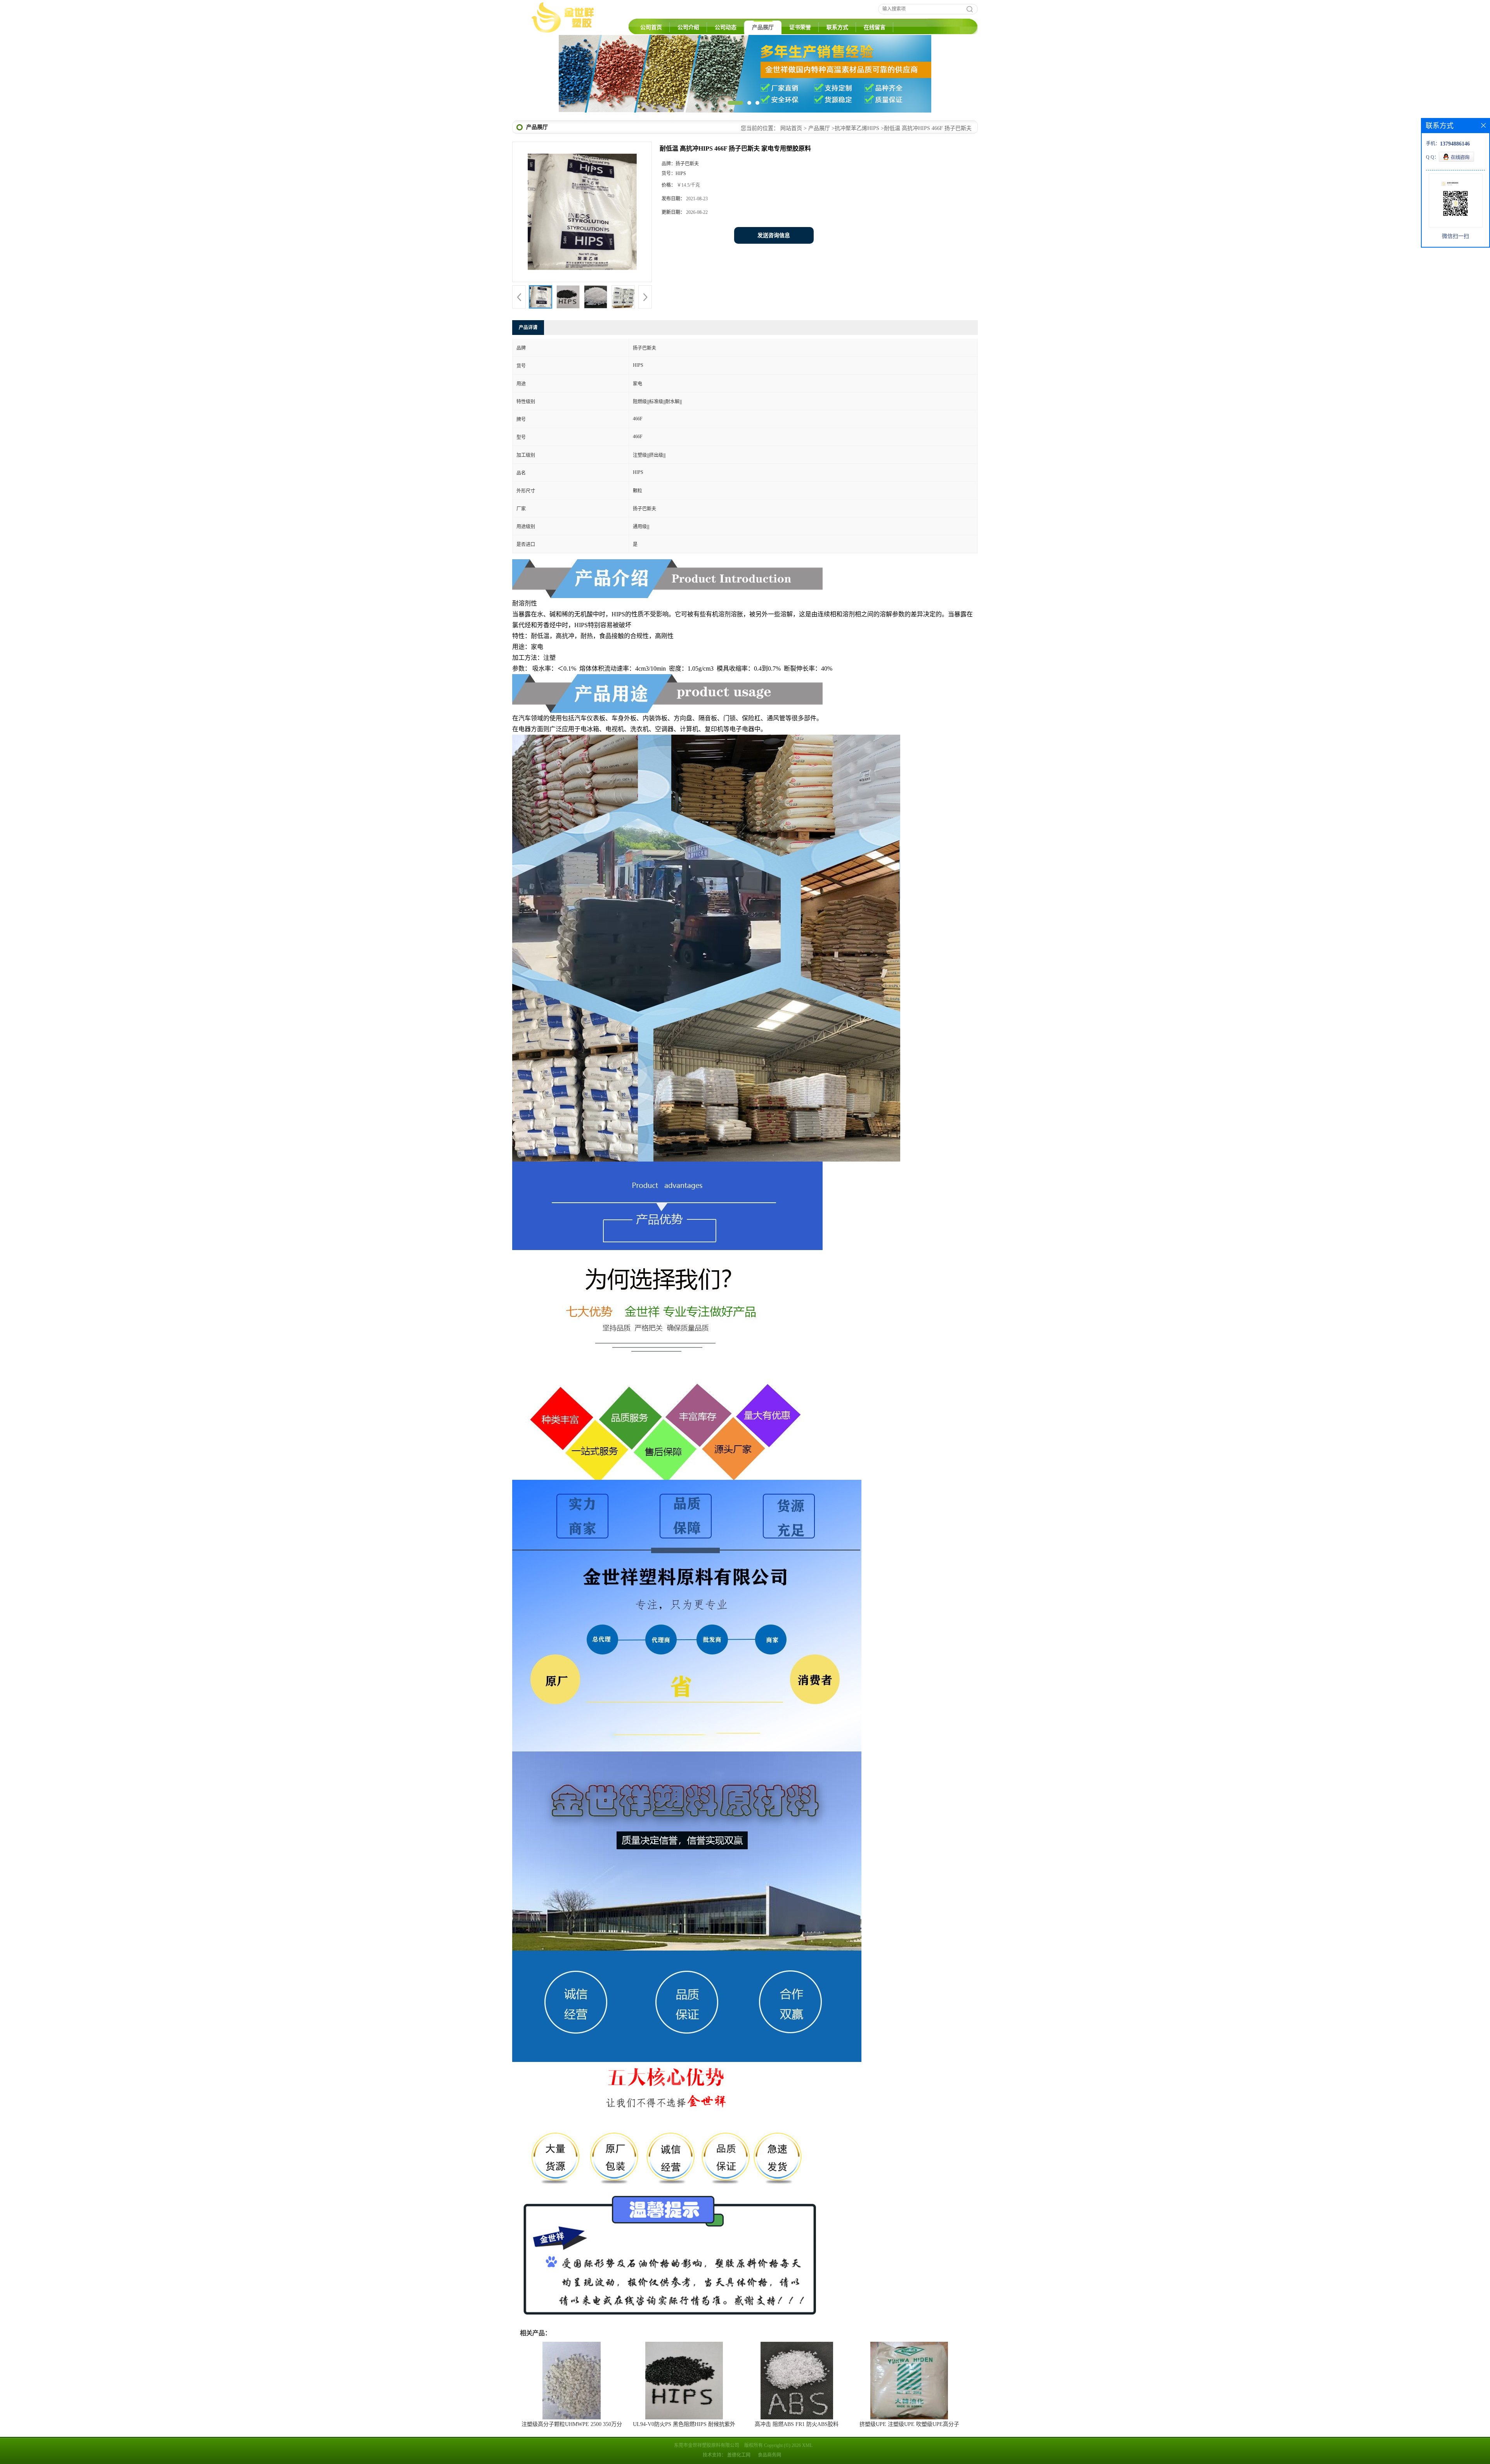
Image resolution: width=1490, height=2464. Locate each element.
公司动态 (726, 27)
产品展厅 (763, 27)
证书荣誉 (800, 27)
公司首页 (651, 27)
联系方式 (837, 27)
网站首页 (791, 174)
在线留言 (875, 27)
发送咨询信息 (774, 282)
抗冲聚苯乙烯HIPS (857, 174)
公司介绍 (688, 27)
